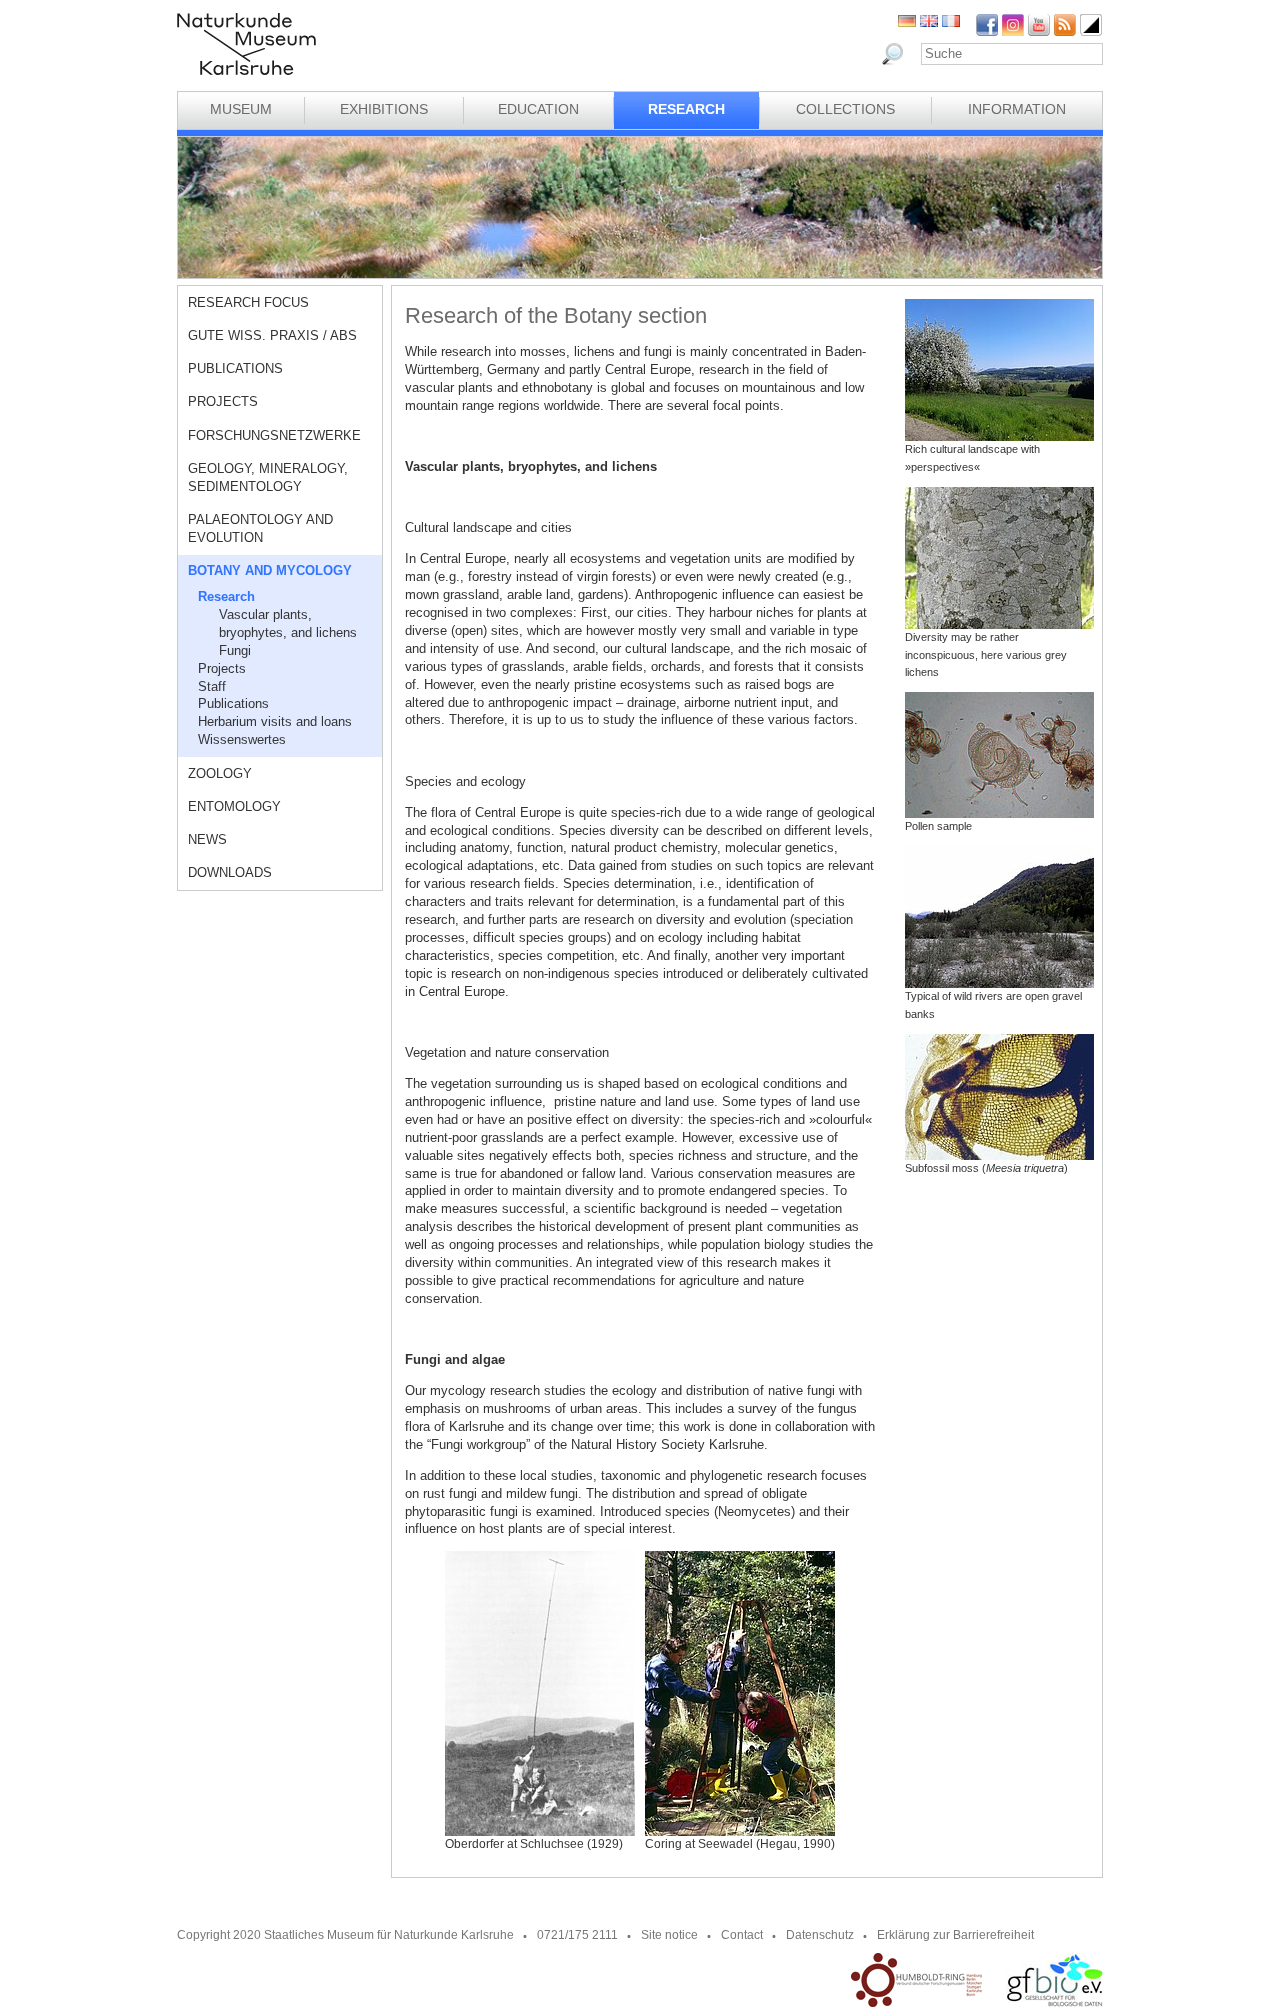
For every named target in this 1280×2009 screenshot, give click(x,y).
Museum (241, 109)
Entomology (234, 806)
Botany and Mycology (270, 570)
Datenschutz (820, 1935)
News (207, 839)
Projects (223, 401)
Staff (212, 686)
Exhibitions (384, 109)
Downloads (230, 872)
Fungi (235, 650)
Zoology (220, 773)
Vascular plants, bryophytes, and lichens (288, 623)
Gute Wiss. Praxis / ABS (272, 335)
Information (1017, 109)
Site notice (669, 1935)
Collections (845, 109)
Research (686, 109)
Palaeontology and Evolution (260, 528)
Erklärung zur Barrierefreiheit (955, 1935)
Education (538, 109)
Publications (235, 368)
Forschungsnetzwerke (274, 435)
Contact (742, 1935)
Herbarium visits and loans (275, 721)
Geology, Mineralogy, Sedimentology (268, 477)
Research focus (248, 302)
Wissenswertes (242, 739)
